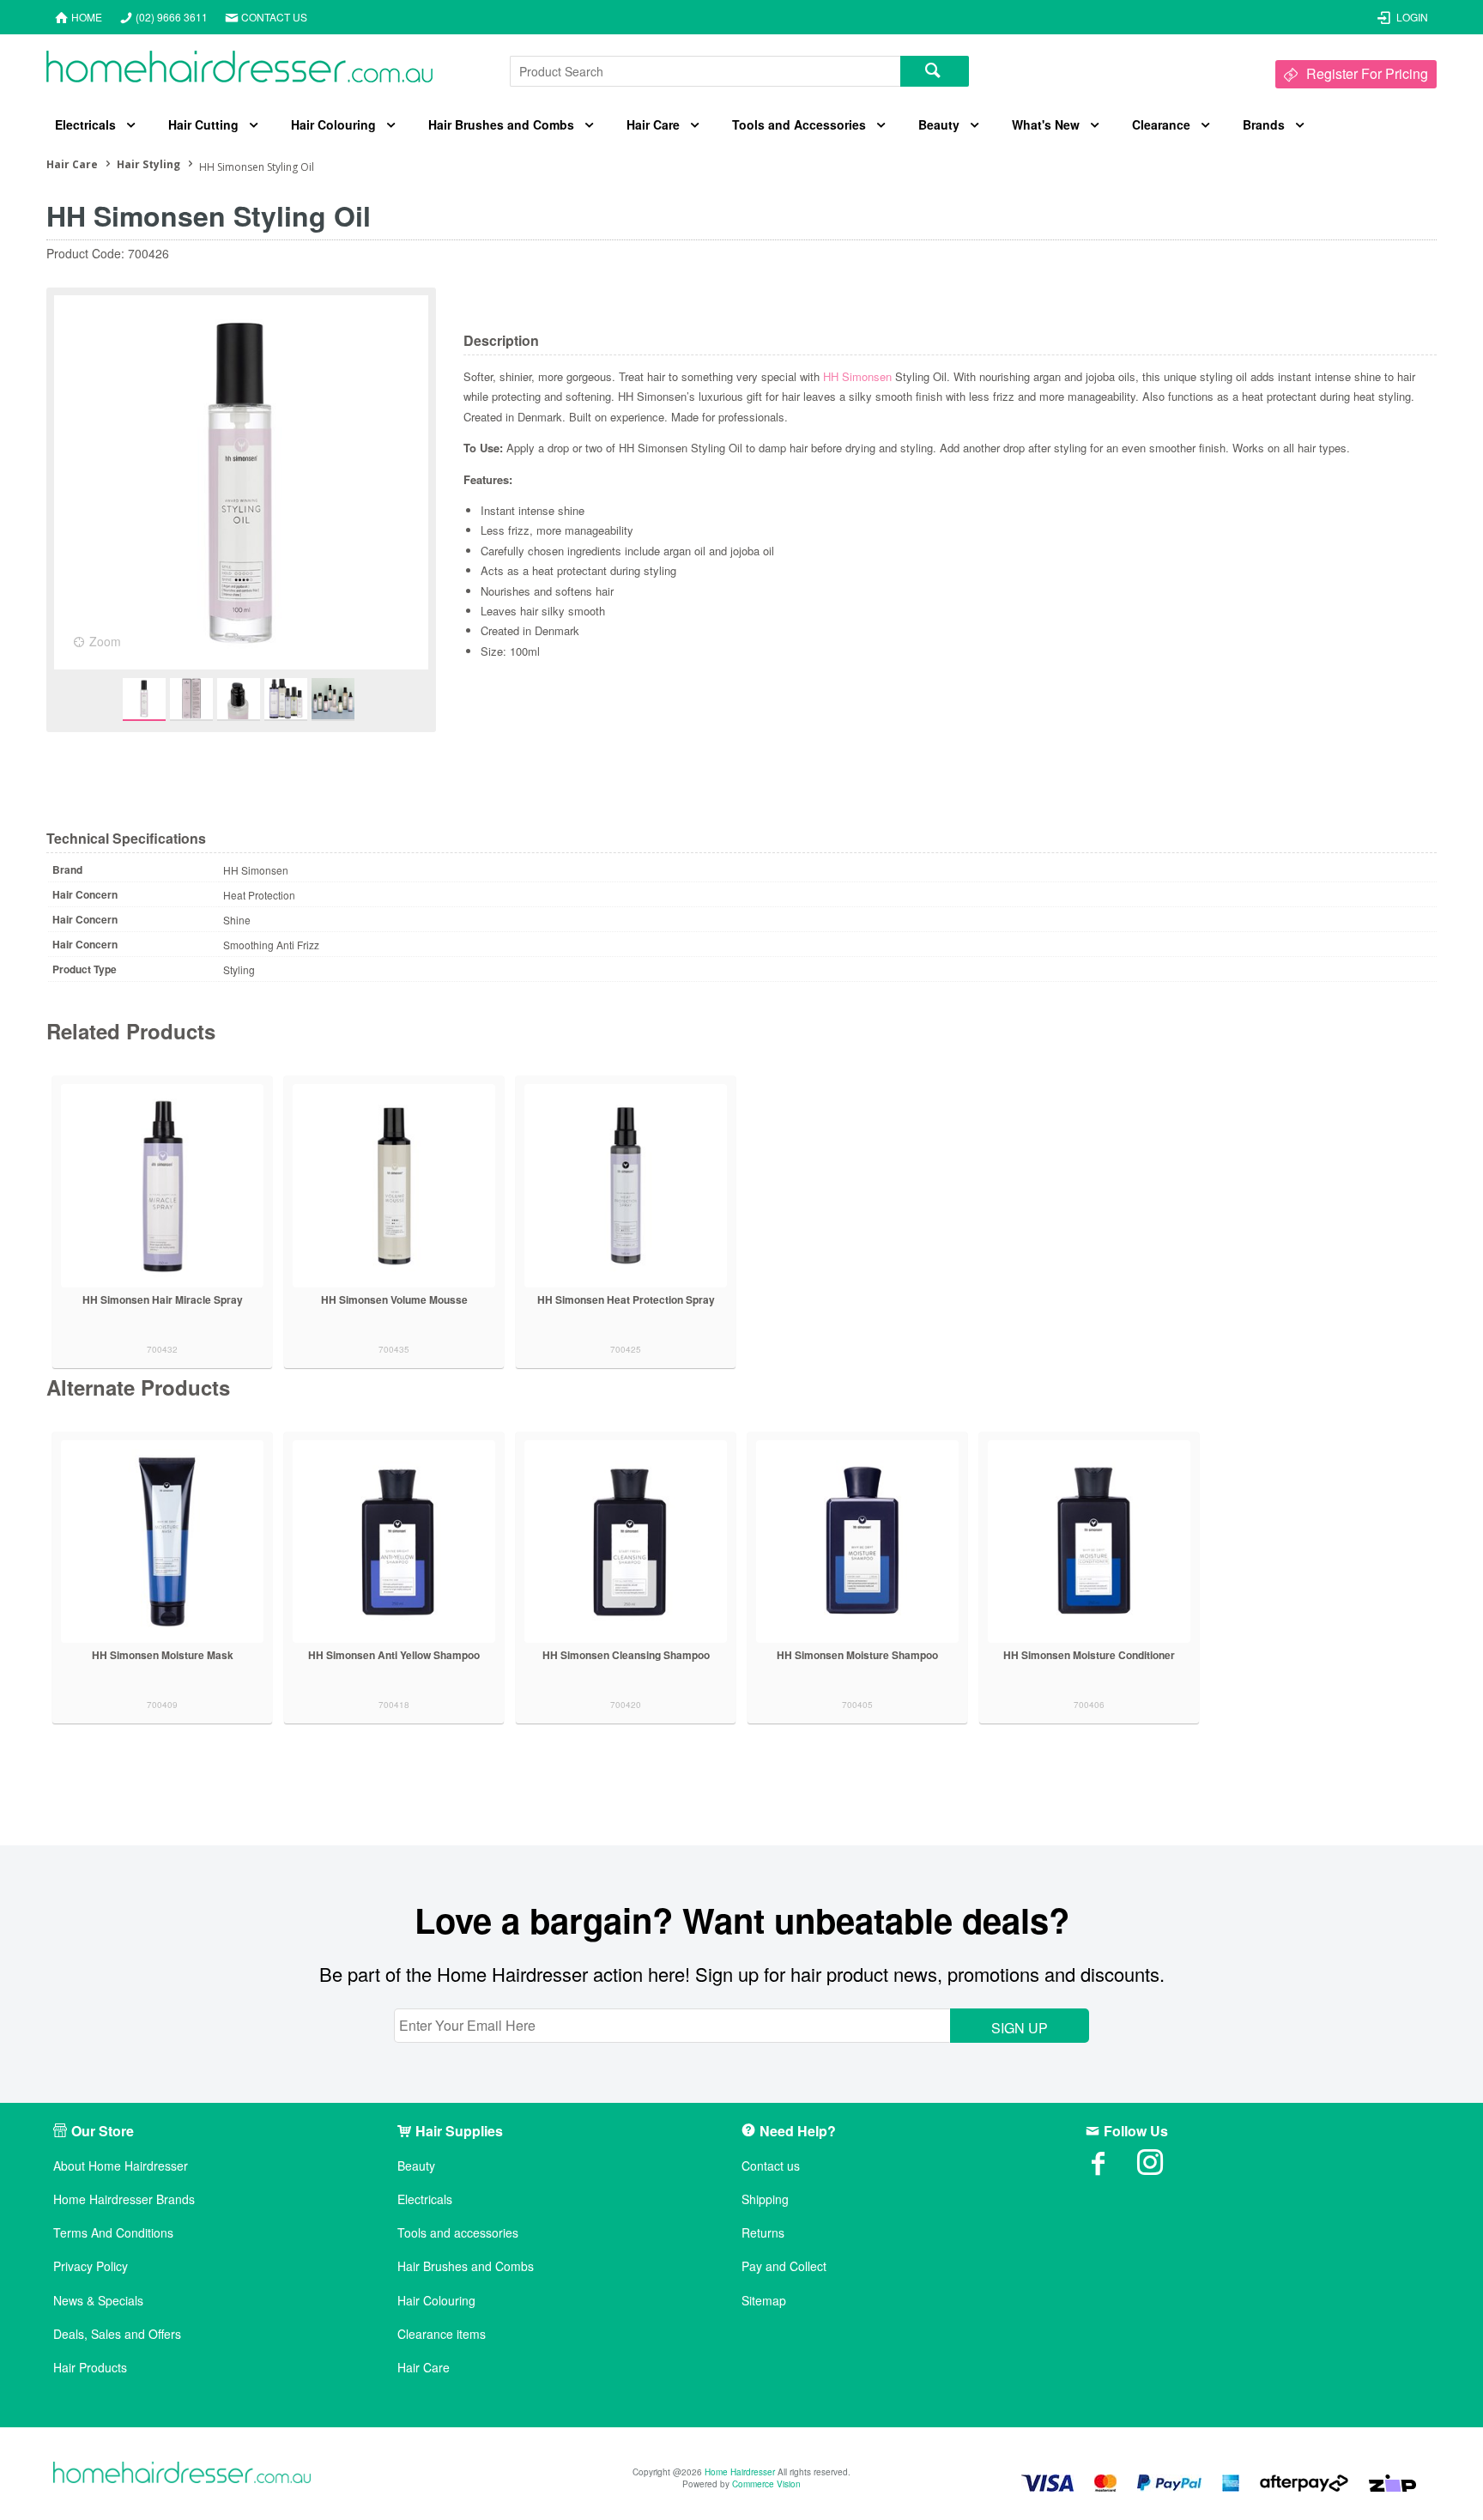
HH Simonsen (857, 376)
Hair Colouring (333, 124)
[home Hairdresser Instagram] (1163, 2168)
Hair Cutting (203, 124)
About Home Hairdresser (121, 2166)
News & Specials (98, 2301)
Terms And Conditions (113, 2233)
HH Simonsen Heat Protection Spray (626, 1299)
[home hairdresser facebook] (1111, 2168)
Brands (1264, 124)
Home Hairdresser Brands (124, 2199)
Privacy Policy (91, 2266)
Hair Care (653, 124)
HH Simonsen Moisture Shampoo (857, 1655)
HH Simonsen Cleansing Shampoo (626, 1655)
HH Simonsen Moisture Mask (163, 1655)
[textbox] (705, 71)
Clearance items (442, 2334)
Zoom (105, 641)
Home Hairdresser (740, 2472)
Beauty (939, 124)
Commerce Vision (766, 2484)
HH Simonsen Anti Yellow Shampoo (394, 1655)
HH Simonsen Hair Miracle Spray (163, 1299)
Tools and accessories (458, 2233)
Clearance (1161, 124)
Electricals (85, 124)
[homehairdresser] (182, 2474)
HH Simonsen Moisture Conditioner (1089, 1655)
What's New (1046, 124)
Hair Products (90, 2368)
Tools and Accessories (799, 124)
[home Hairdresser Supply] (239, 71)
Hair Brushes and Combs (501, 124)
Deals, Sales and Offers (117, 2334)
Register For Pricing (1367, 73)
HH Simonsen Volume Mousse (394, 1299)
